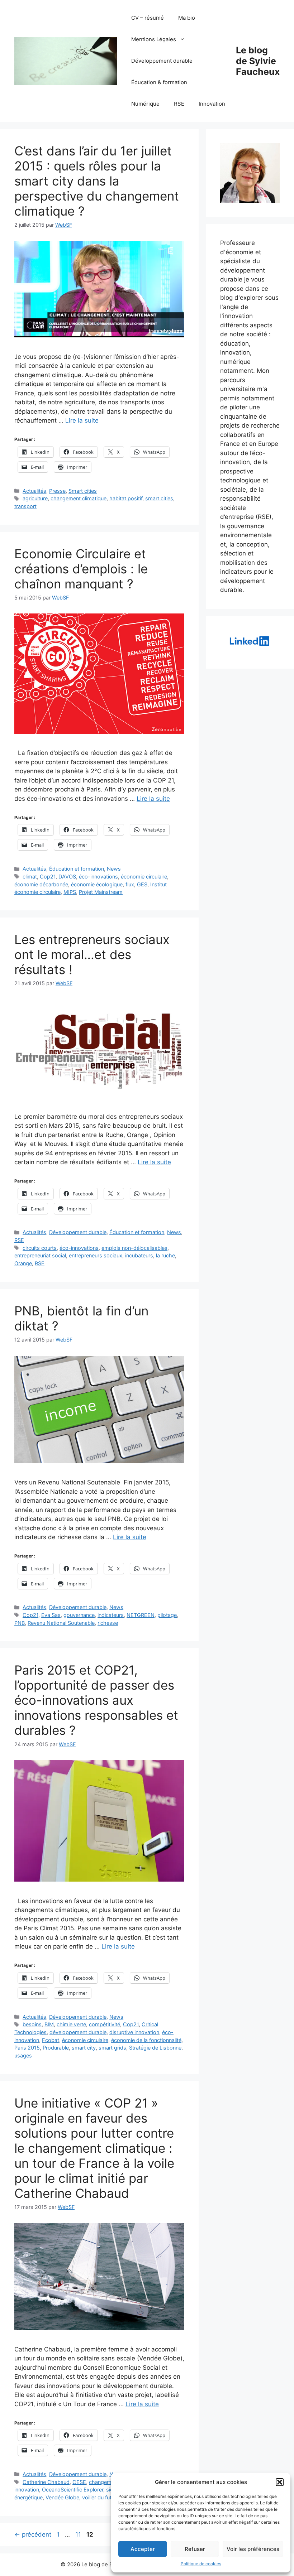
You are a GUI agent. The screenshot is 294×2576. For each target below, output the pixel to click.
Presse (57, 491)
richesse (108, 1623)
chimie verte (71, 2024)
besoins (32, 2024)
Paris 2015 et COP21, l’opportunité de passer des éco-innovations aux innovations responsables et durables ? (96, 1700)
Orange (23, 1263)
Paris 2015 (27, 2048)
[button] (280, 2482)
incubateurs (139, 1255)
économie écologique (97, 884)
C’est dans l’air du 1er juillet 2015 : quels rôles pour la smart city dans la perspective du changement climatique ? (97, 181)
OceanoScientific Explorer (73, 2490)
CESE (79, 2482)
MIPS (70, 892)
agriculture (35, 498)
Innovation (212, 104)
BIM (49, 2024)
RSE (179, 104)
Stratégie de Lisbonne (155, 2048)
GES (142, 884)
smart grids (112, 2048)
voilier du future (101, 2497)
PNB (20, 1623)
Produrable (56, 2048)
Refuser (195, 2549)
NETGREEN (141, 1615)
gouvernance (79, 1615)
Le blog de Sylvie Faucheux (258, 61)
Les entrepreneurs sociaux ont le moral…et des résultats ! (92, 954)
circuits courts (40, 1248)
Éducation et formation (77, 869)
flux (130, 884)
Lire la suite (82, 420)
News (114, 869)
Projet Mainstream (101, 892)
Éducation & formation (159, 82)
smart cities (159, 498)
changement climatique (79, 498)
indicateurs (111, 1615)
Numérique (145, 104)
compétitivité (105, 2024)
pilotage (167, 1615)
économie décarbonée (41, 884)
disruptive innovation (134, 2032)
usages (23, 2055)
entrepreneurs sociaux (96, 1255)
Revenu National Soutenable (61, 1623)
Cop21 (48, 877)
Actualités (34, 491)
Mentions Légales (154, 39)
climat (30, 877)
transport (25, 506)
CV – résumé (148, 18)
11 (79, 2534)
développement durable (78, 2032)
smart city (84, 2048)
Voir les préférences (253, 2549)
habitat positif (126, 498)
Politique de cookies (201, 2564)
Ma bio (187, 18)
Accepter (143, 2549)
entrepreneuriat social (40, 1255)
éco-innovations (98, 877)
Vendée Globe (62, 2497)
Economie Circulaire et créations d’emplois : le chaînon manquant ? (81, 569)
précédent (33, 2534)
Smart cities (83, 491)
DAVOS (67, 877)
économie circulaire (144, 877)
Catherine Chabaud (46, 2482)
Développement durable (162, 61)
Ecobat (51, 2040)
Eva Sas (51, 1615)
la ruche (165, 1255)
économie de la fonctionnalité (146, 2040)
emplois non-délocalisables (134, 1248)
